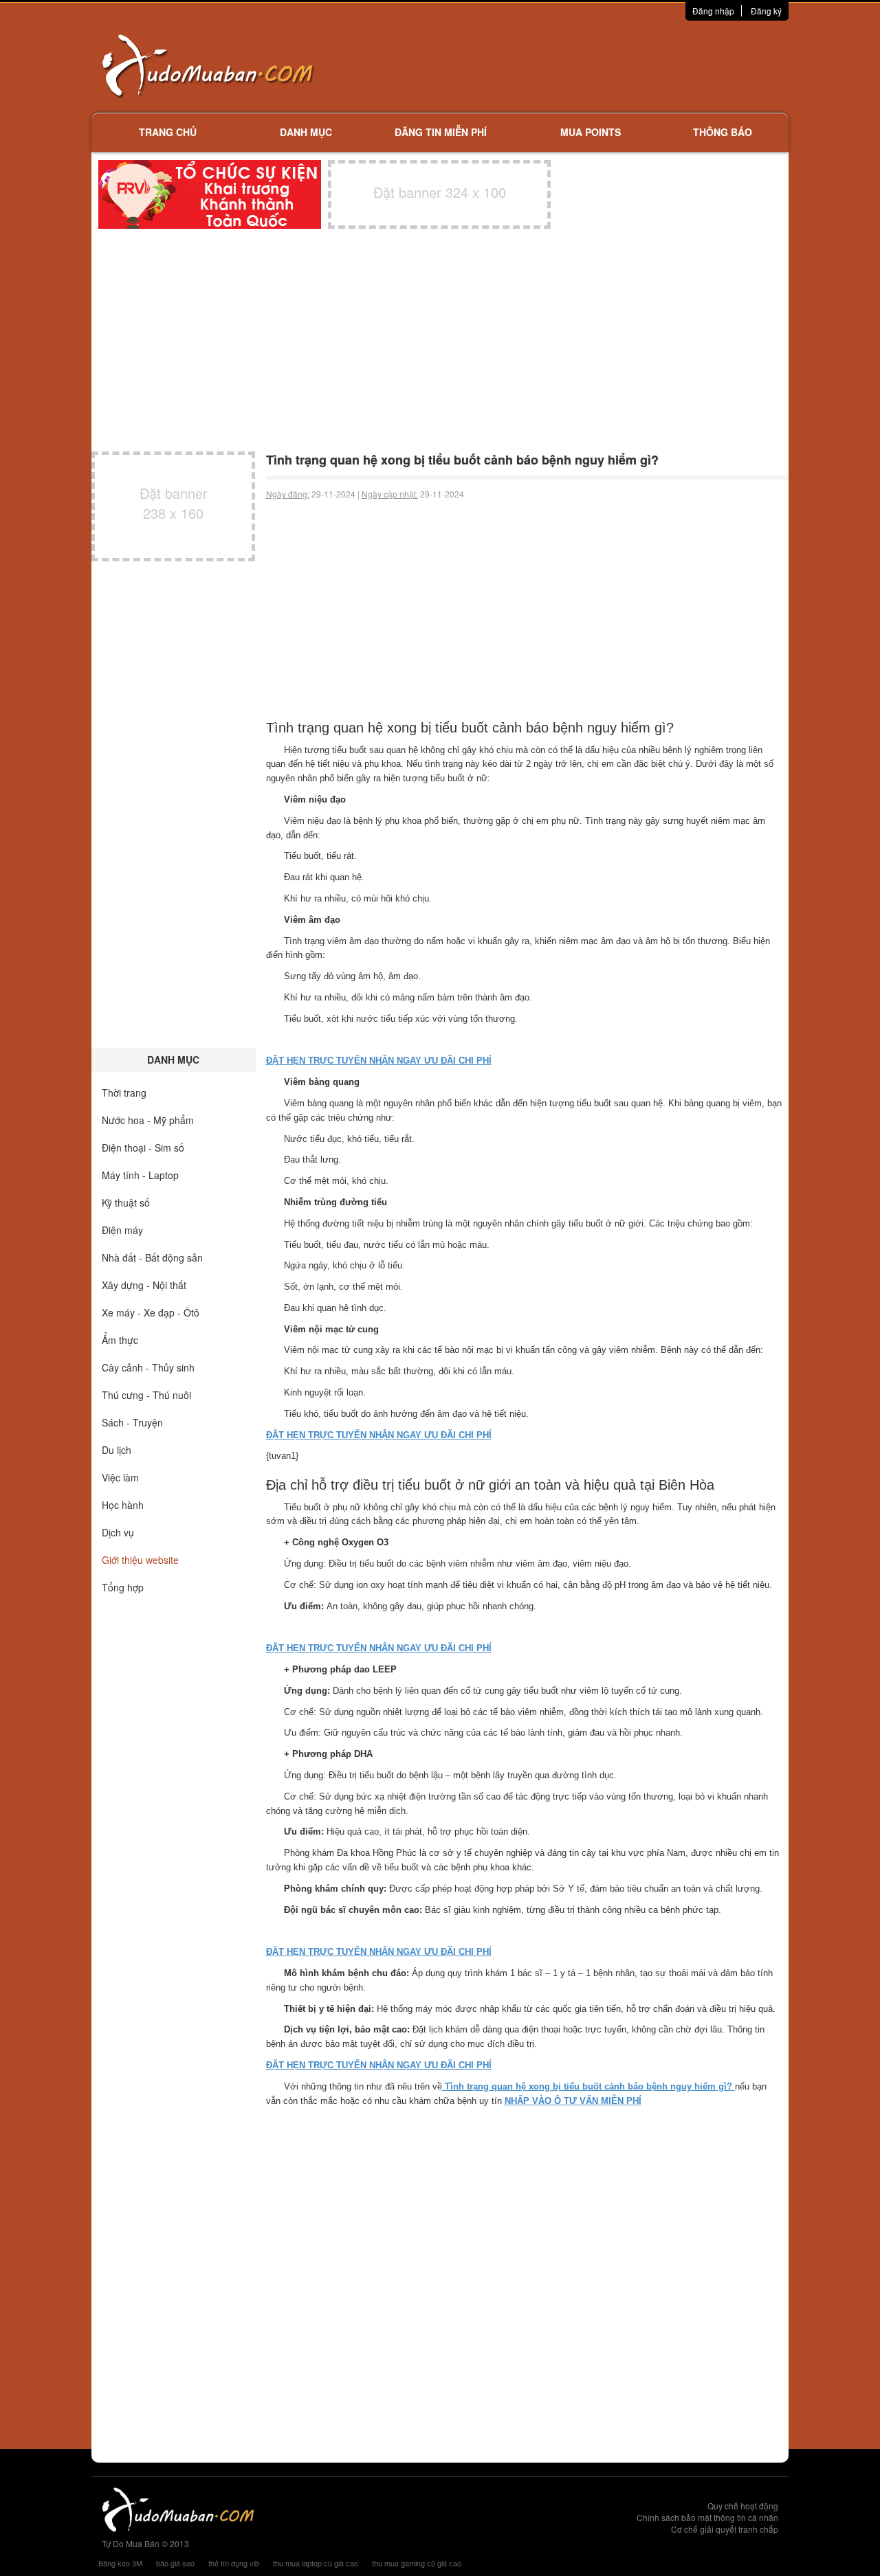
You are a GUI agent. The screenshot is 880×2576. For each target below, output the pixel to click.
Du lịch (117, 1450)
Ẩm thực (120, 1340)
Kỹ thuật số (126, 1202)
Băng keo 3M (120, 2563)
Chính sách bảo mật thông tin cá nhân (707, 2517)
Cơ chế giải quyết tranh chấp (725, 2529)
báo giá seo (175, 2563)
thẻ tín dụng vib (234, 2563)
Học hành (123, 1505)
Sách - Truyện (132, 1422)
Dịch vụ (118, 1532)
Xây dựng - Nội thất (144, 1285)
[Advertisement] (585, 65)
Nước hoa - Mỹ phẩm (148, 1120)
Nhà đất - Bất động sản (152, 1257)
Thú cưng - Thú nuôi (146, 1395)
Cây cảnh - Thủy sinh (148, 1367)
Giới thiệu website (140, 1560)
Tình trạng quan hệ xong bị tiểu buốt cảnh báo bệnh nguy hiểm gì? (588, 2086)
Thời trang (124, 1093)
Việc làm (120, 1477)
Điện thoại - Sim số (143, 1147)
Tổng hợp (123, 1587)
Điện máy (122, 1230)
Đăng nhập (713, 11)
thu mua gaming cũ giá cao (417, 2563)
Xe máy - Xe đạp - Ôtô (151, 1312)
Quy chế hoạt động (743, 2506)
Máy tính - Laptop (140, 1175)
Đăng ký (766, 11)
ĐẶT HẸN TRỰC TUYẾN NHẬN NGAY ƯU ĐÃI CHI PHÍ (379, 1061)
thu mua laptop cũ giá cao (316, 2563)
